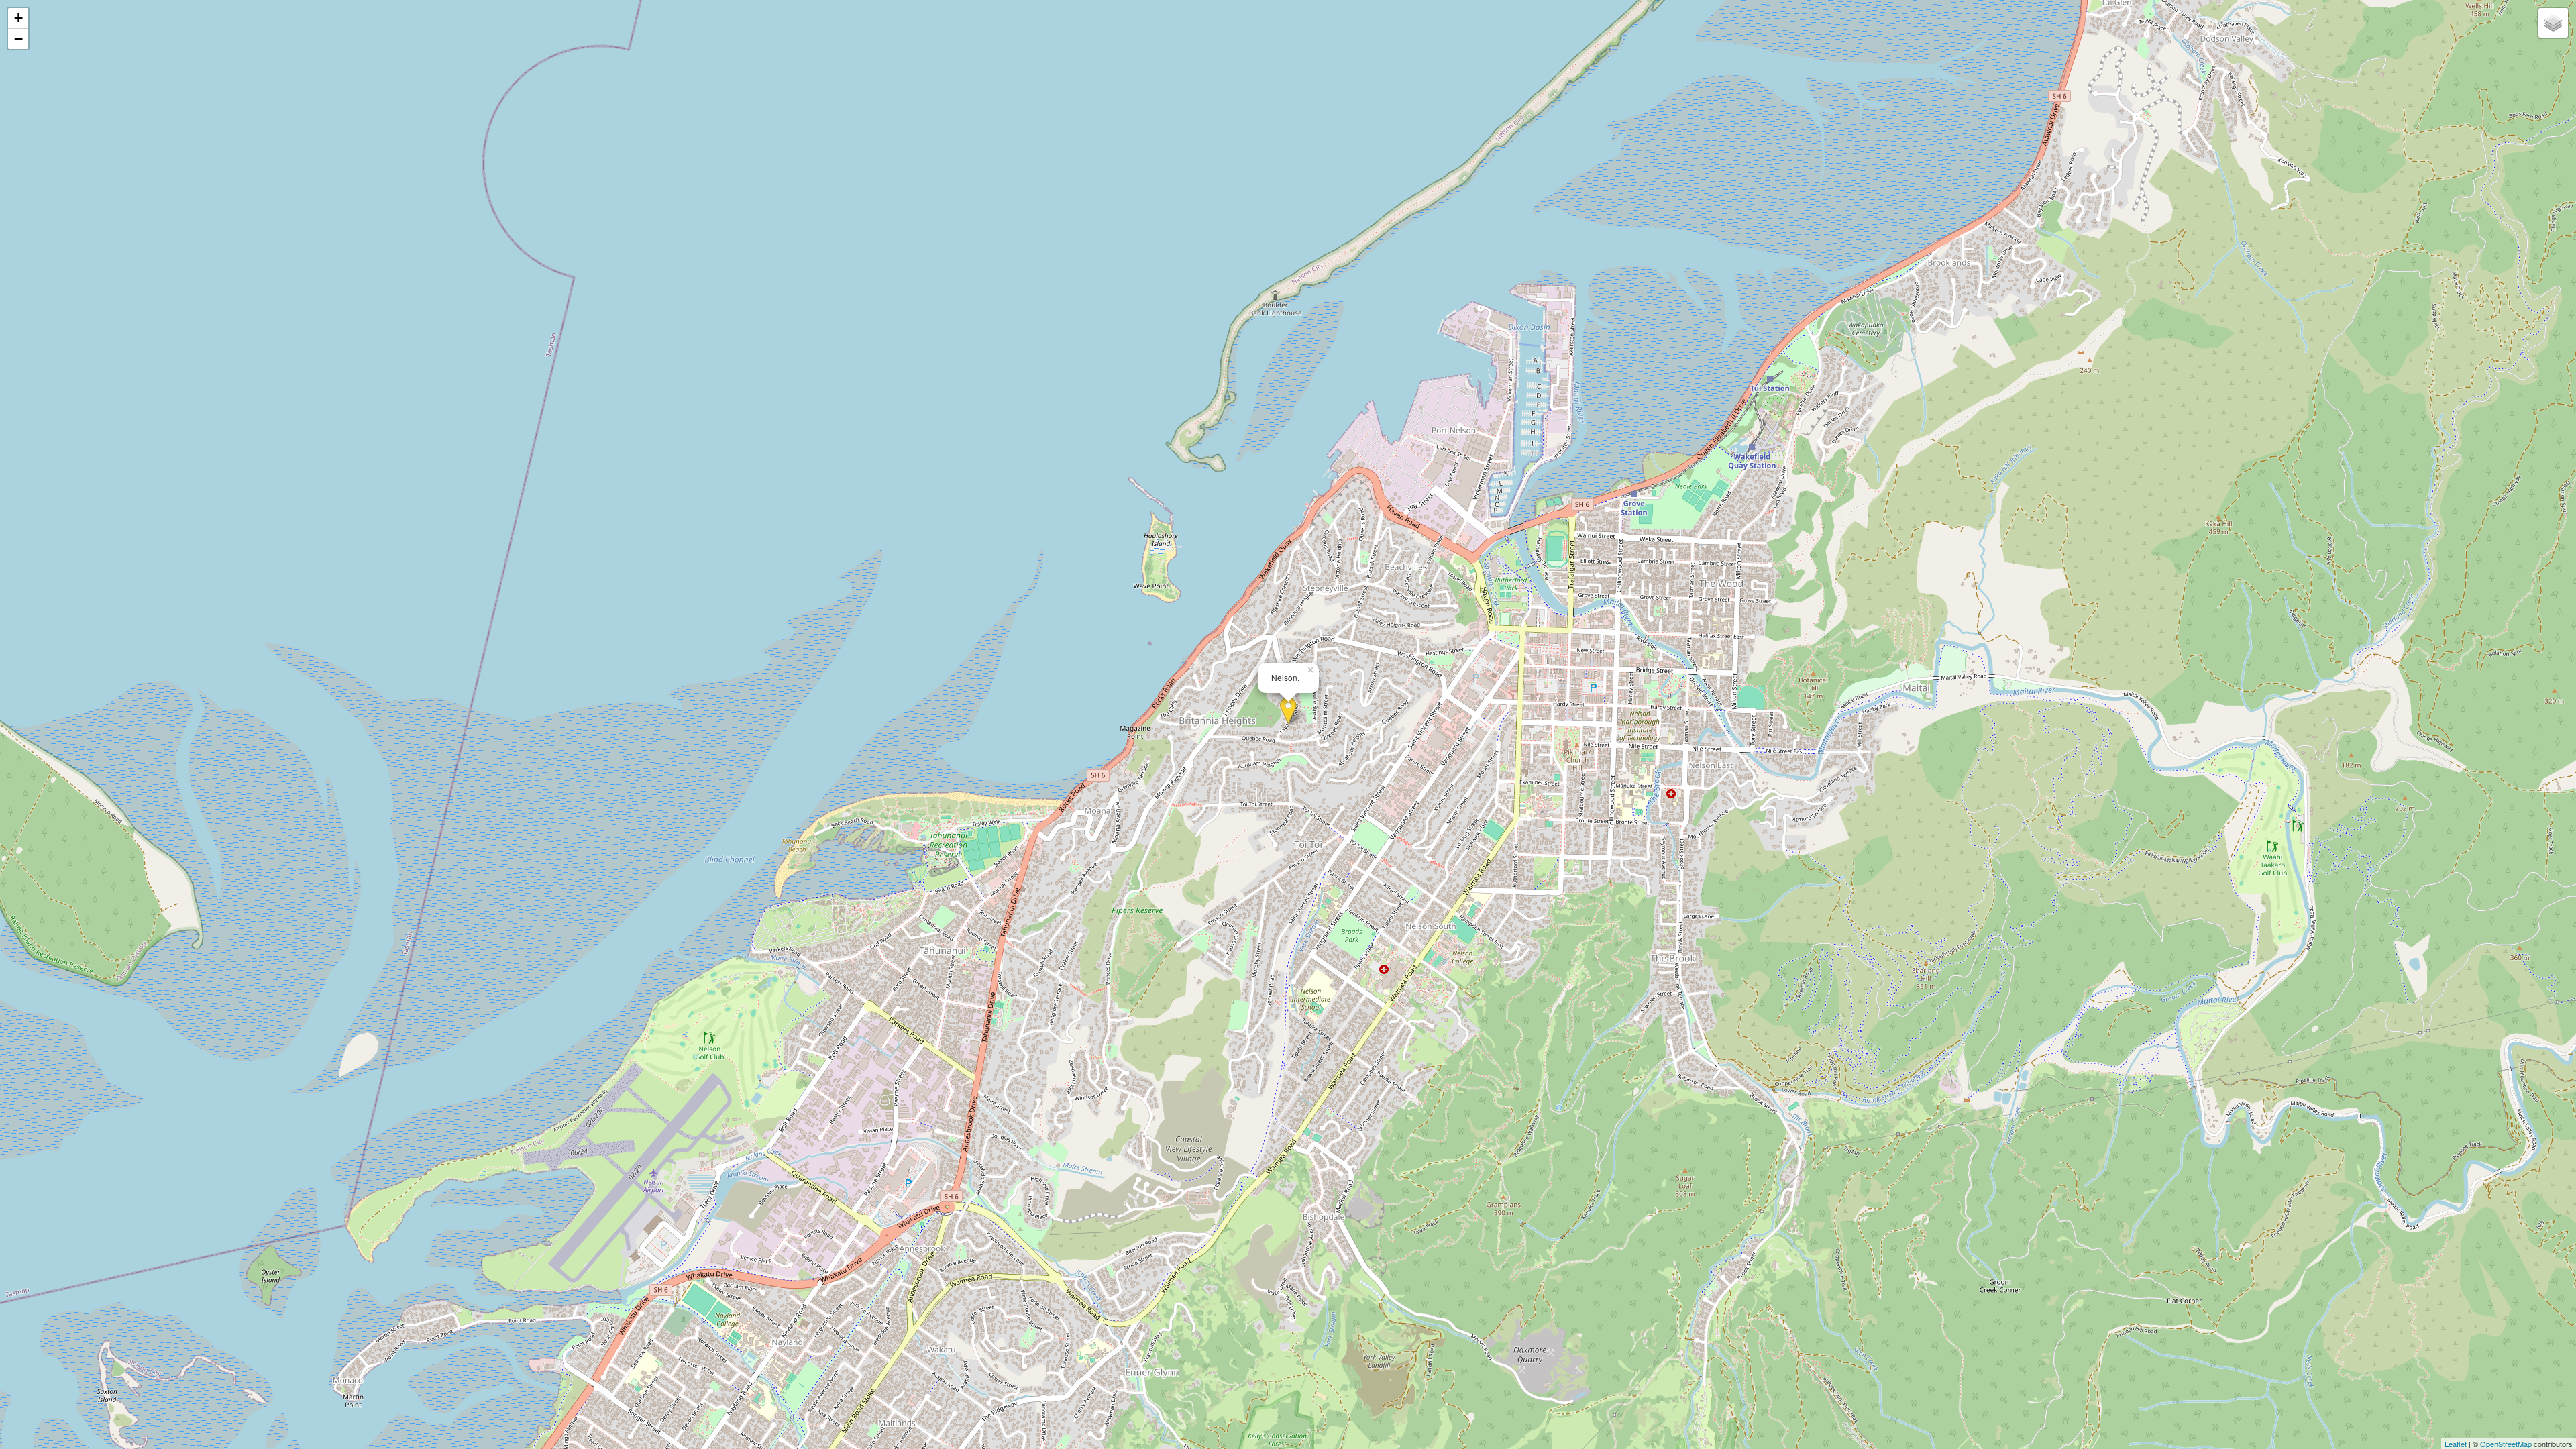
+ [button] (18, 18)
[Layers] (2553, 23)
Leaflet (2456, 1444)
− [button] (18, 39)
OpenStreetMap (2506, 1444)
